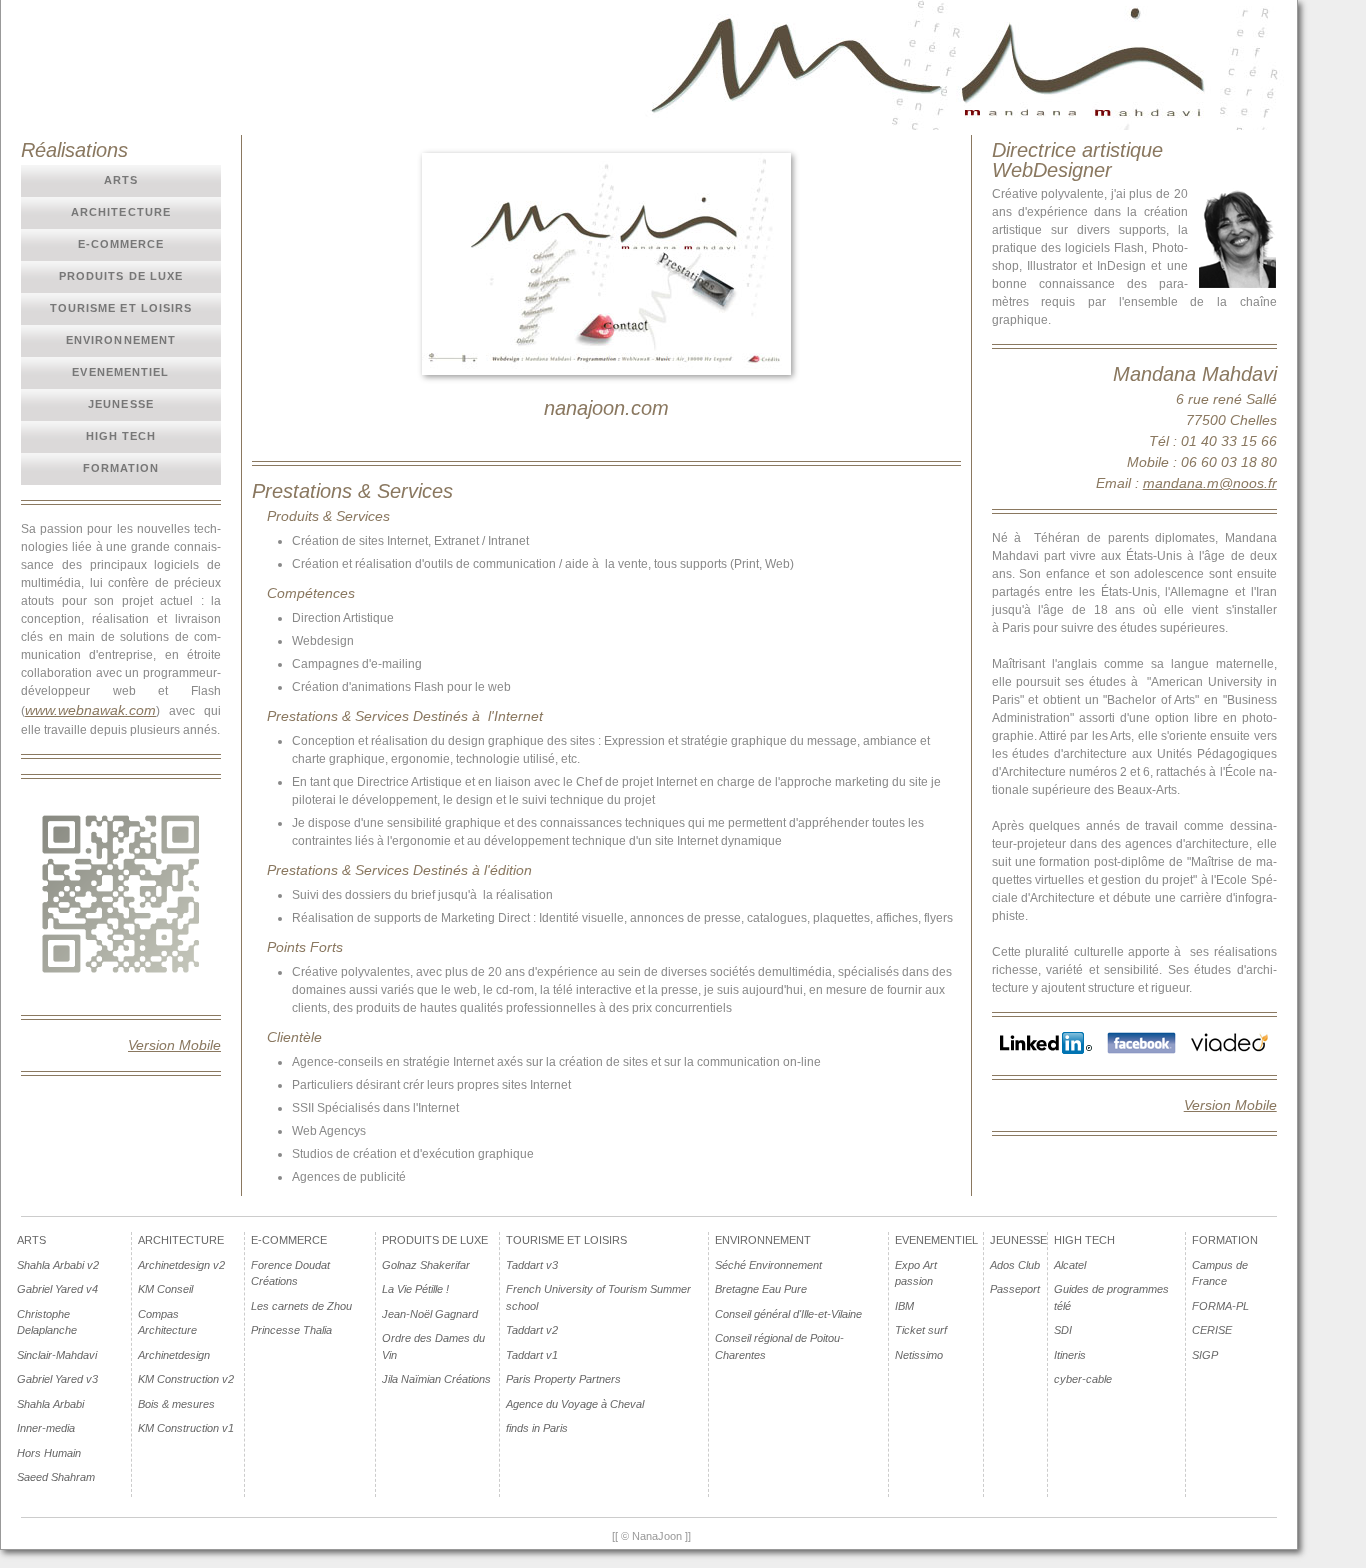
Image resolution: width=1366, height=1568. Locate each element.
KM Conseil (165, 1289)
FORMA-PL (1220, 1306)
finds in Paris (537, 1428)
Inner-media (46, 1428)
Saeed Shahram (56, 1477)
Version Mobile (174, 1045)
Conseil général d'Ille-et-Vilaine (788, 1314)
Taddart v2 (532, 1330)
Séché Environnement (768, 1265)
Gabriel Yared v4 (57, 1289)
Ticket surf (921, 1330)
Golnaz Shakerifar (426, 1265)
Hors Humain (49, 1453)
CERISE (1212, 1330)
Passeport (1015, 1289)
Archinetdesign (174, 1355)
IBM (904, 1306)
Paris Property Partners (563, 1379)
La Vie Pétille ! (415, 1289)
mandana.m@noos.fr (1210, 483)
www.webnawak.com (90, 710)
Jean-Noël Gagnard (430, 1314)
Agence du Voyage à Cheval (575, 1404)
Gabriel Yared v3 (57, 1379)
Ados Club (1015, 1265)
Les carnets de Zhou (301, 1306)
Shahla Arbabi (50, 1404)
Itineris (1070, 1355)
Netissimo (919, 1355)
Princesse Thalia (291, 1330)
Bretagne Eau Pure (761, 1289)
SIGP (1205, 1355)
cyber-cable (1083, 1379)
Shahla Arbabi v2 (58, 1265)
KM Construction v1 (186, 1428)
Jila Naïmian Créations (436, 1379)
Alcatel (1070, 1265)
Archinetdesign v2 (181, 1265)
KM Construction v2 (186, 1379)
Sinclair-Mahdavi (57, 1355)
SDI (1063, 1330)
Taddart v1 (532, 1355)
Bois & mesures (176, 1404)
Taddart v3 (532, 1265)
